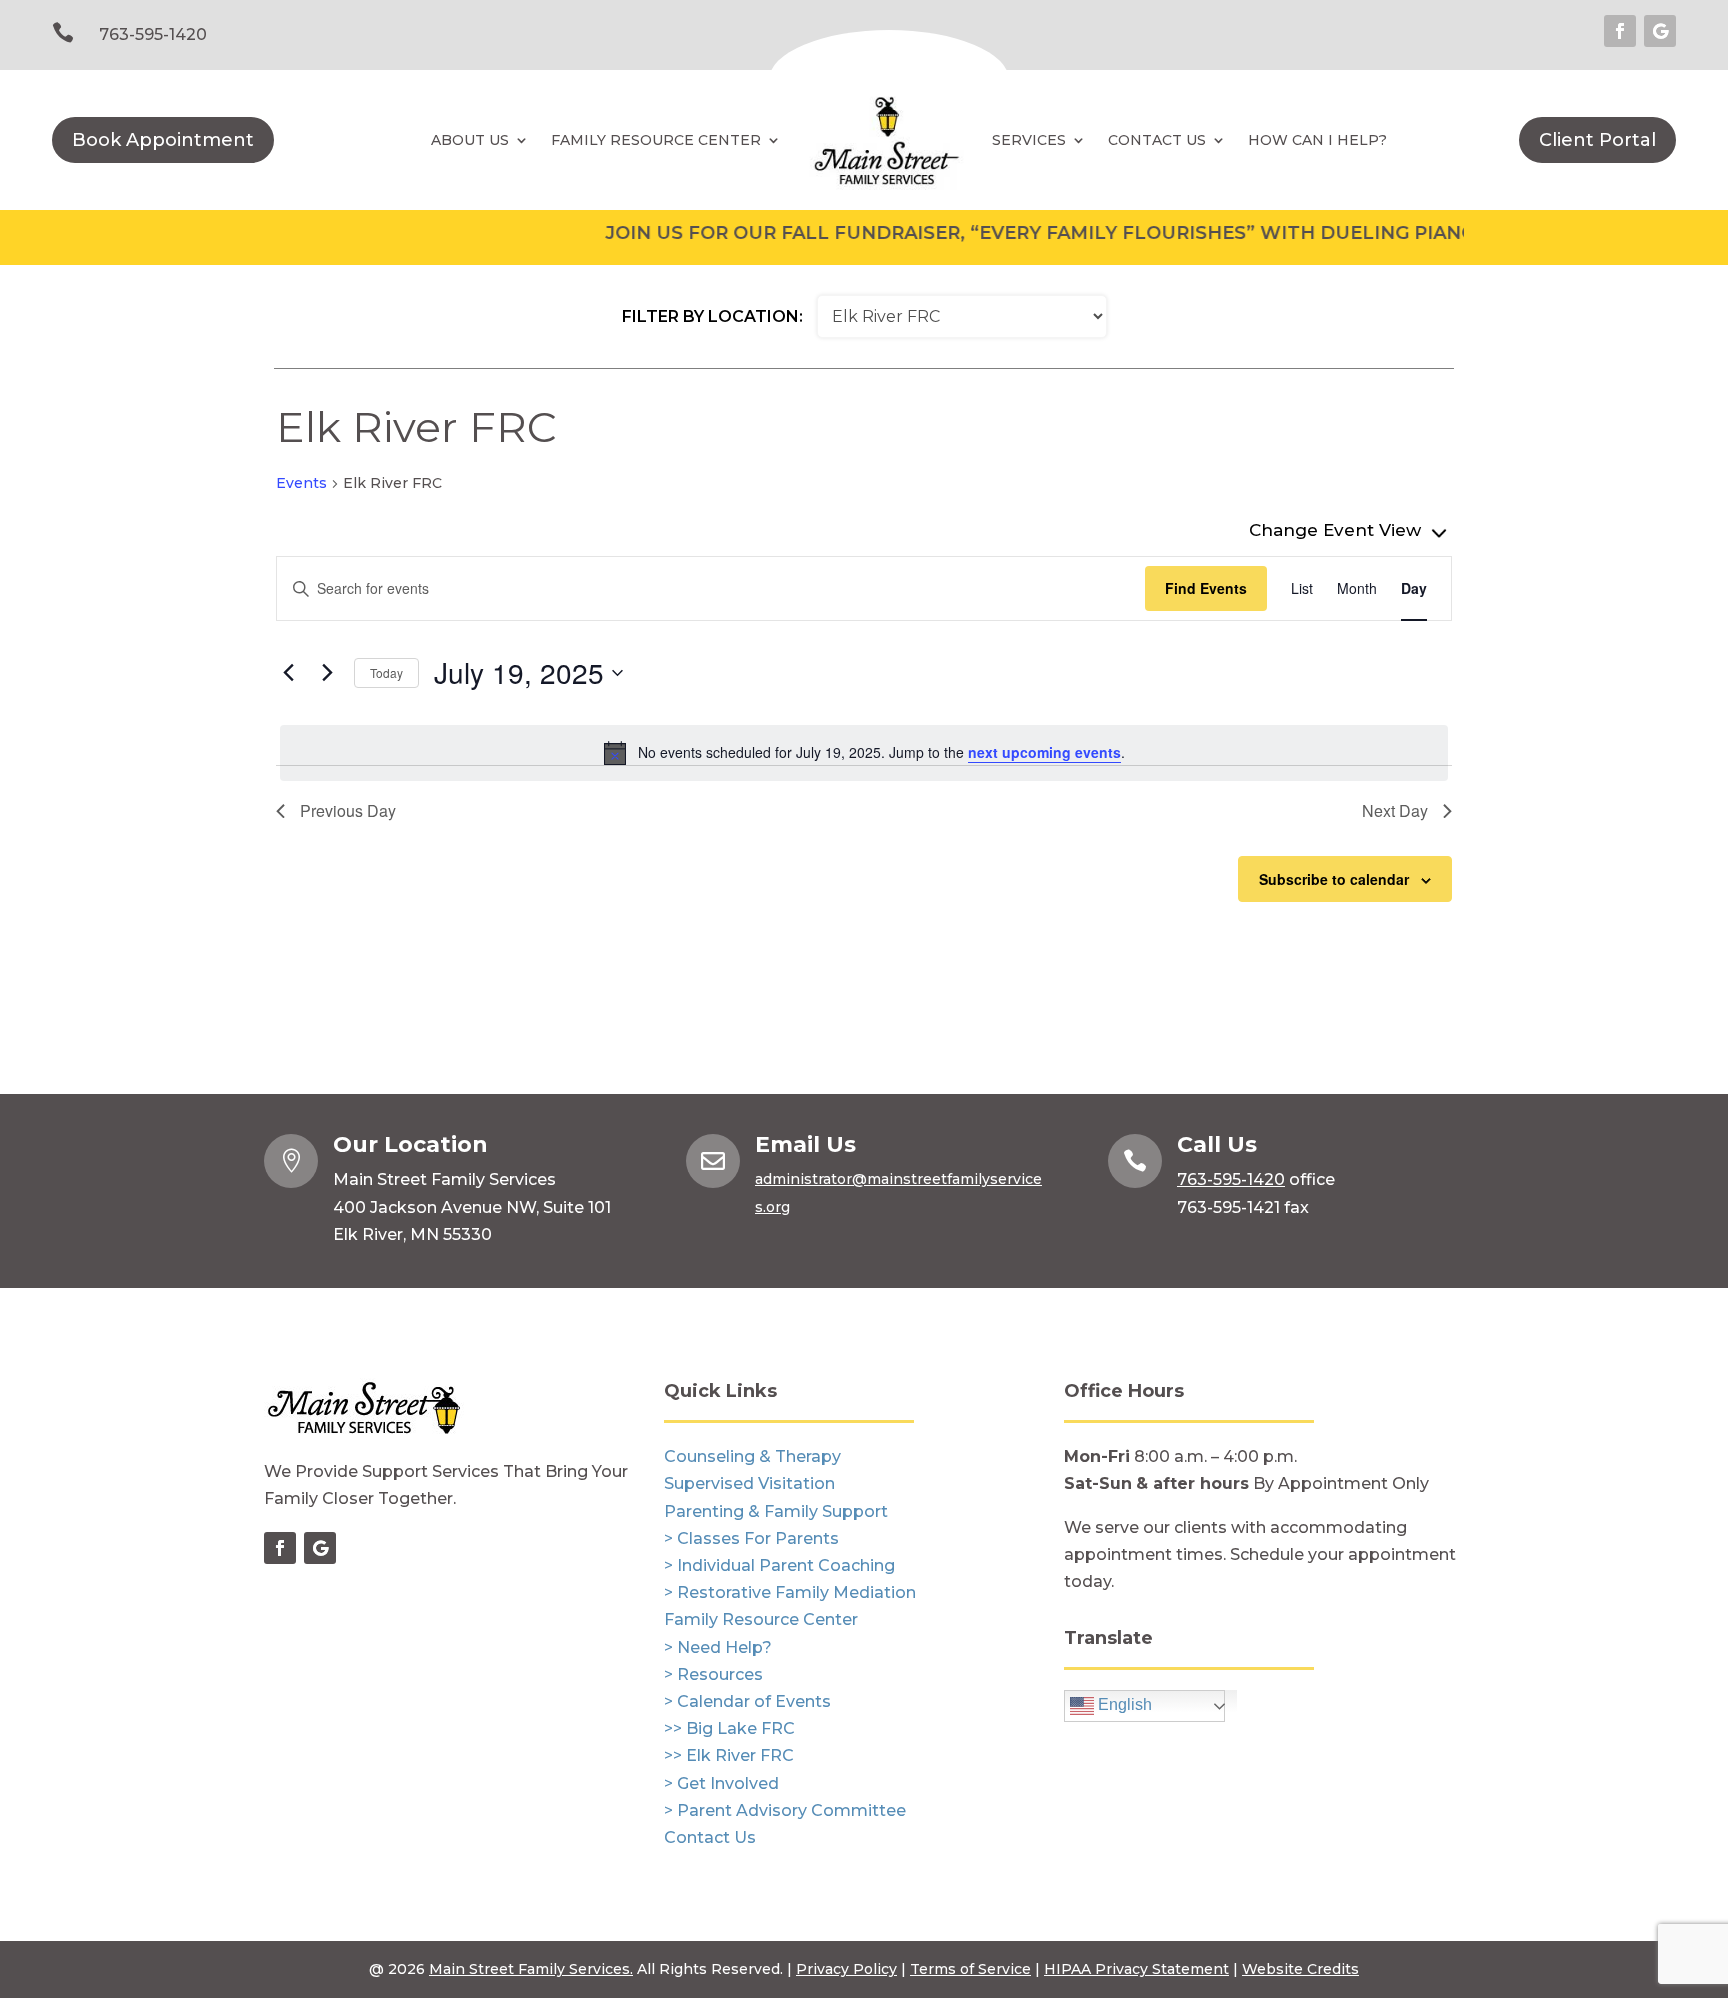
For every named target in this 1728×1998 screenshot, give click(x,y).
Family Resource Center (656, 140)
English (1123, 1705)
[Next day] (327, 673)
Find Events (1206, 588)
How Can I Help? (1317, 140)
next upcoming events (1044, 752)
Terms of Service (970, 1969)
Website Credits (1300, 1969)
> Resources (713, 1674)
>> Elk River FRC (729, 1755)
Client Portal (1597, 140)
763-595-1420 (153, 34)
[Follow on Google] (1660, 31)
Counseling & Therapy (752, 1456)
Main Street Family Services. (531, 1969)
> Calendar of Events (747, 1701)
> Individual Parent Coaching (779, 1565)
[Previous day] (288, 673)
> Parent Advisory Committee (785, 1810)
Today (386, 672)
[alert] (864, 753)
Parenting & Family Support (776, 1511)
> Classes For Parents (751, 1538)
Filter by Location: (712, 316)
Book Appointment (163, 140)
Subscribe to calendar (1334, 879)
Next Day (1395, 810)
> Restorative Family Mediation (790, 1592)
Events (301, 483)
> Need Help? (718, 1647)
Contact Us (710, 1837)
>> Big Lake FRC (729, 1728)
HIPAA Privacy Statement (1136, 1969)
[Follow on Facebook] (1620, 31)
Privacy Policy (846, 1969)
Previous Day (348, 810)
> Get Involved (721, 1783)
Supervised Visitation (749, 1483)
